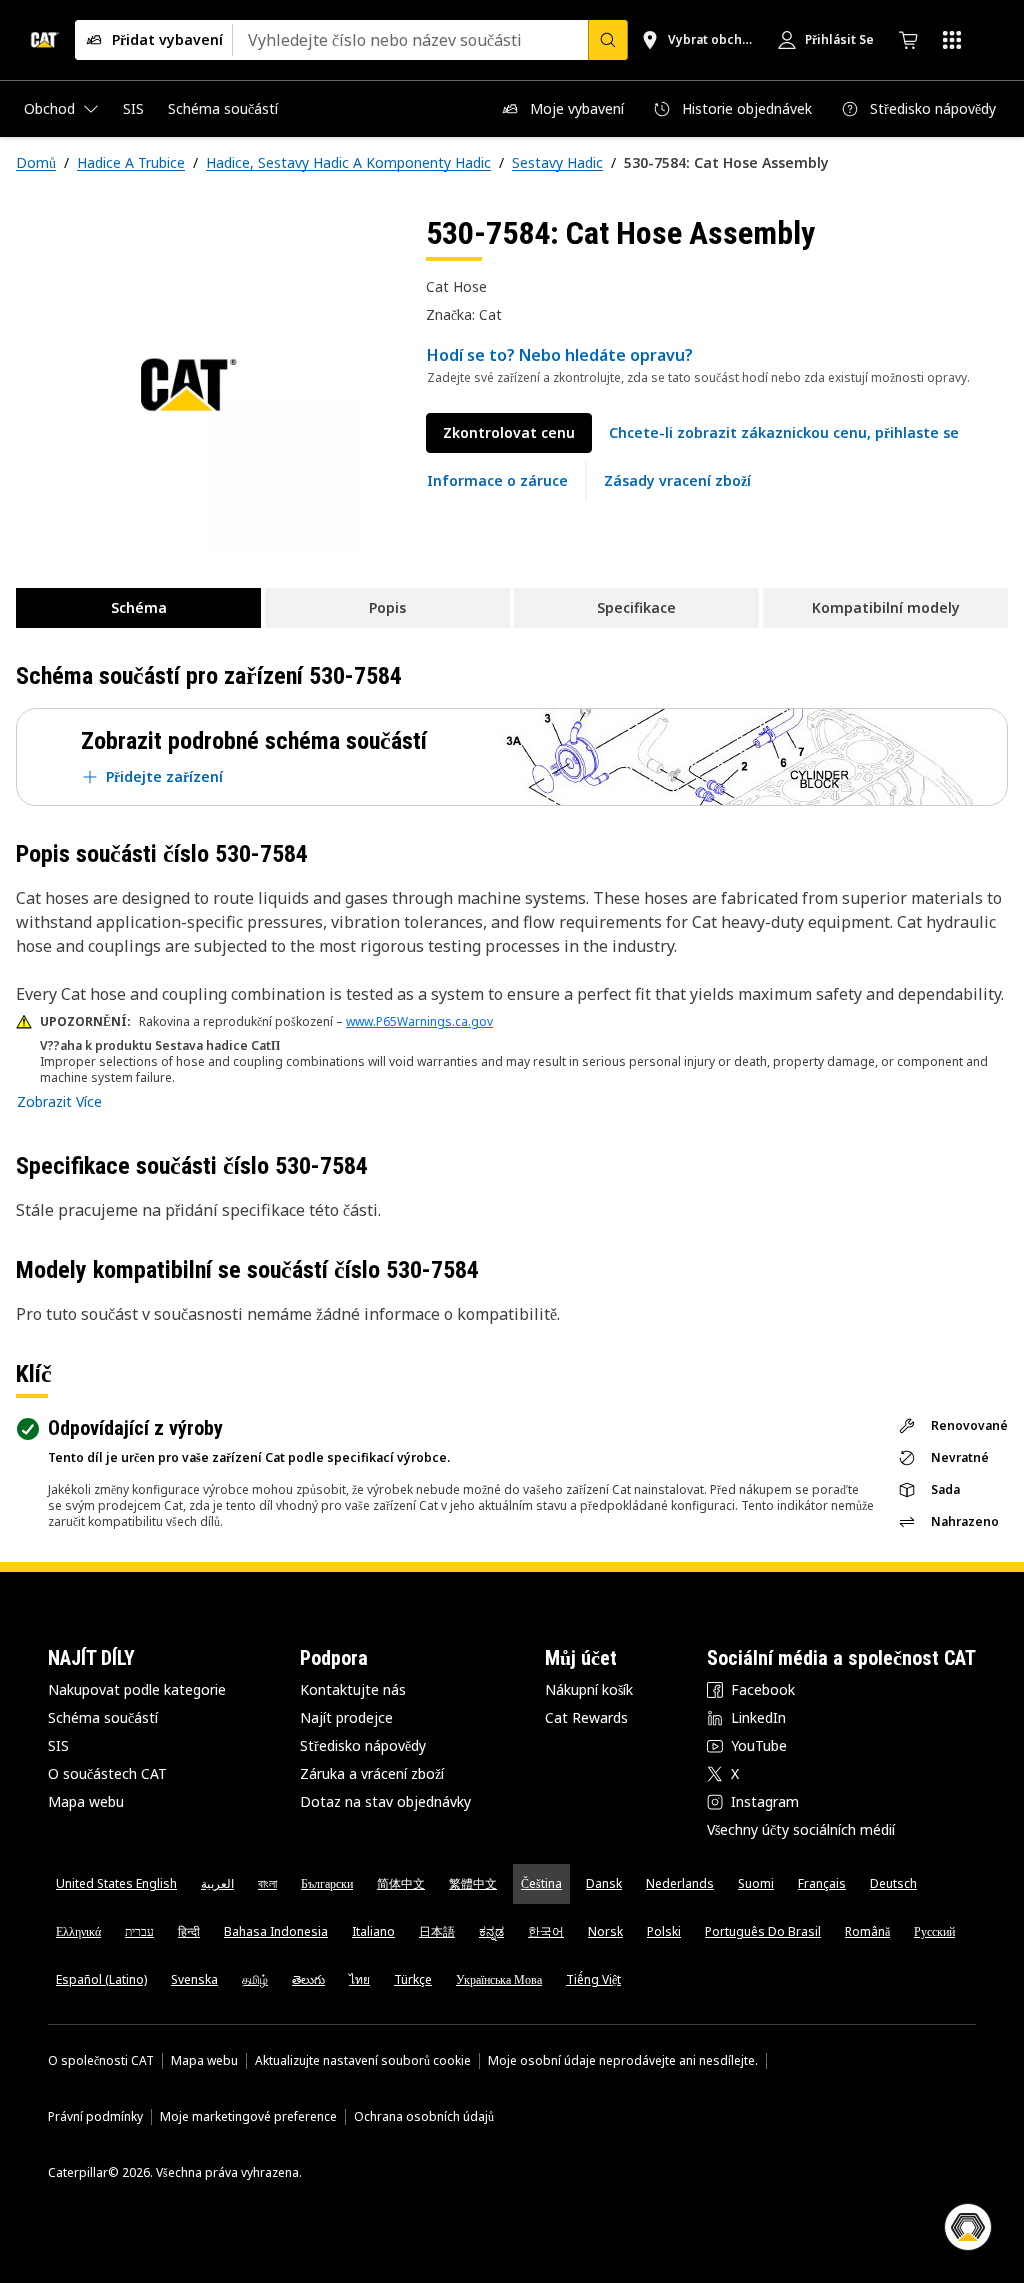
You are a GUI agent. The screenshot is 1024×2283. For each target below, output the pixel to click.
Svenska (194, 1979)
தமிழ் (255, 1979)
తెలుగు (308, 1979)
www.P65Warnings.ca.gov (419, 1021)
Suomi (756, 1883)
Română (867, 1931)
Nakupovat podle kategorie (137, 1689)
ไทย (359, 1979)
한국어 (546, 1931)
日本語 (437, 1931)
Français (822, 1883)
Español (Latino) (101, 1979)
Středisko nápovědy (363, 1745)
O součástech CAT (107, 1773)
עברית (139, 1931)
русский (934, 1931)
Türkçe (413, 1979)
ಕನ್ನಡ (491, 1931)
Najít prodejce (346, 1717)
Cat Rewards (586, 1717)
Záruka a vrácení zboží (372, 1773)
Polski (664, 1931)
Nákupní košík (589, 1689)
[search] (608, 40)
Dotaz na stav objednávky (385, 1801)
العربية (217, 1883)
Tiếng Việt (593, 1979)
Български (327, 1883)
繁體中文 (473, 1883)
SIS (58, 1745)
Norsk (605, 1931)
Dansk (604, 1883)
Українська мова (499, 1979)
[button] (784, 433)
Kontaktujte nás (353, 1689)
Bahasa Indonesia (276, 1931)
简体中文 (401, 1883)
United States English (116, 1883)
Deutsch (893, 1883)
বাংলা (267, 1883)
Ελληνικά (78, 1931)
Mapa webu (86, 1801)
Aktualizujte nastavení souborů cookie (363, 2061)
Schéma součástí (103, 1717)
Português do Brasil (763, 1931)
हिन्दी (189, 1931)
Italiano (373, 1931)
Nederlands (680, 1883)
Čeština (541, 1883)
